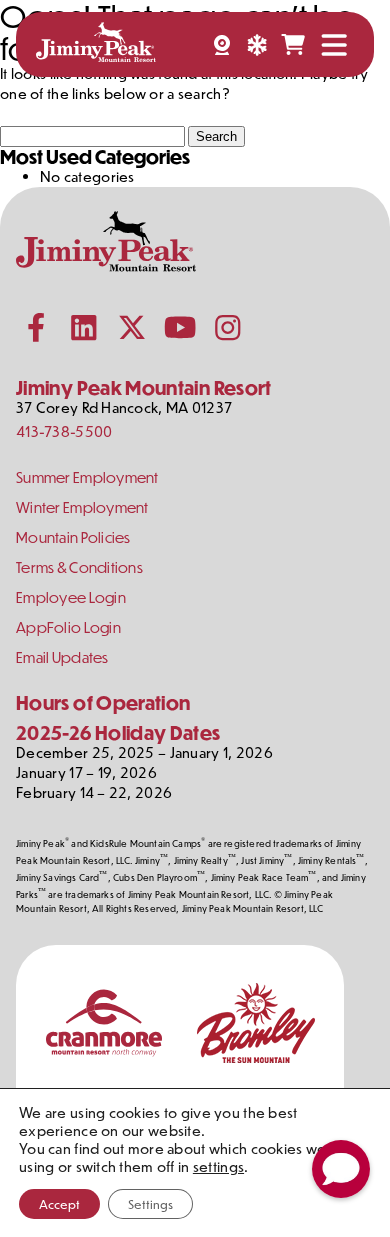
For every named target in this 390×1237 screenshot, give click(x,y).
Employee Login (71, 597)
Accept (59, 1204)
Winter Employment (82, 507)
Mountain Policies (73, 537)
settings (218, 1167)
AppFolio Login (68, 627)
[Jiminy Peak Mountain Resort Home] (96, 44)
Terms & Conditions (79, 567)
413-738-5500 (64, 431)
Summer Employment (87, 477)
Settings (150, 1204)
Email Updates (62, 657)
